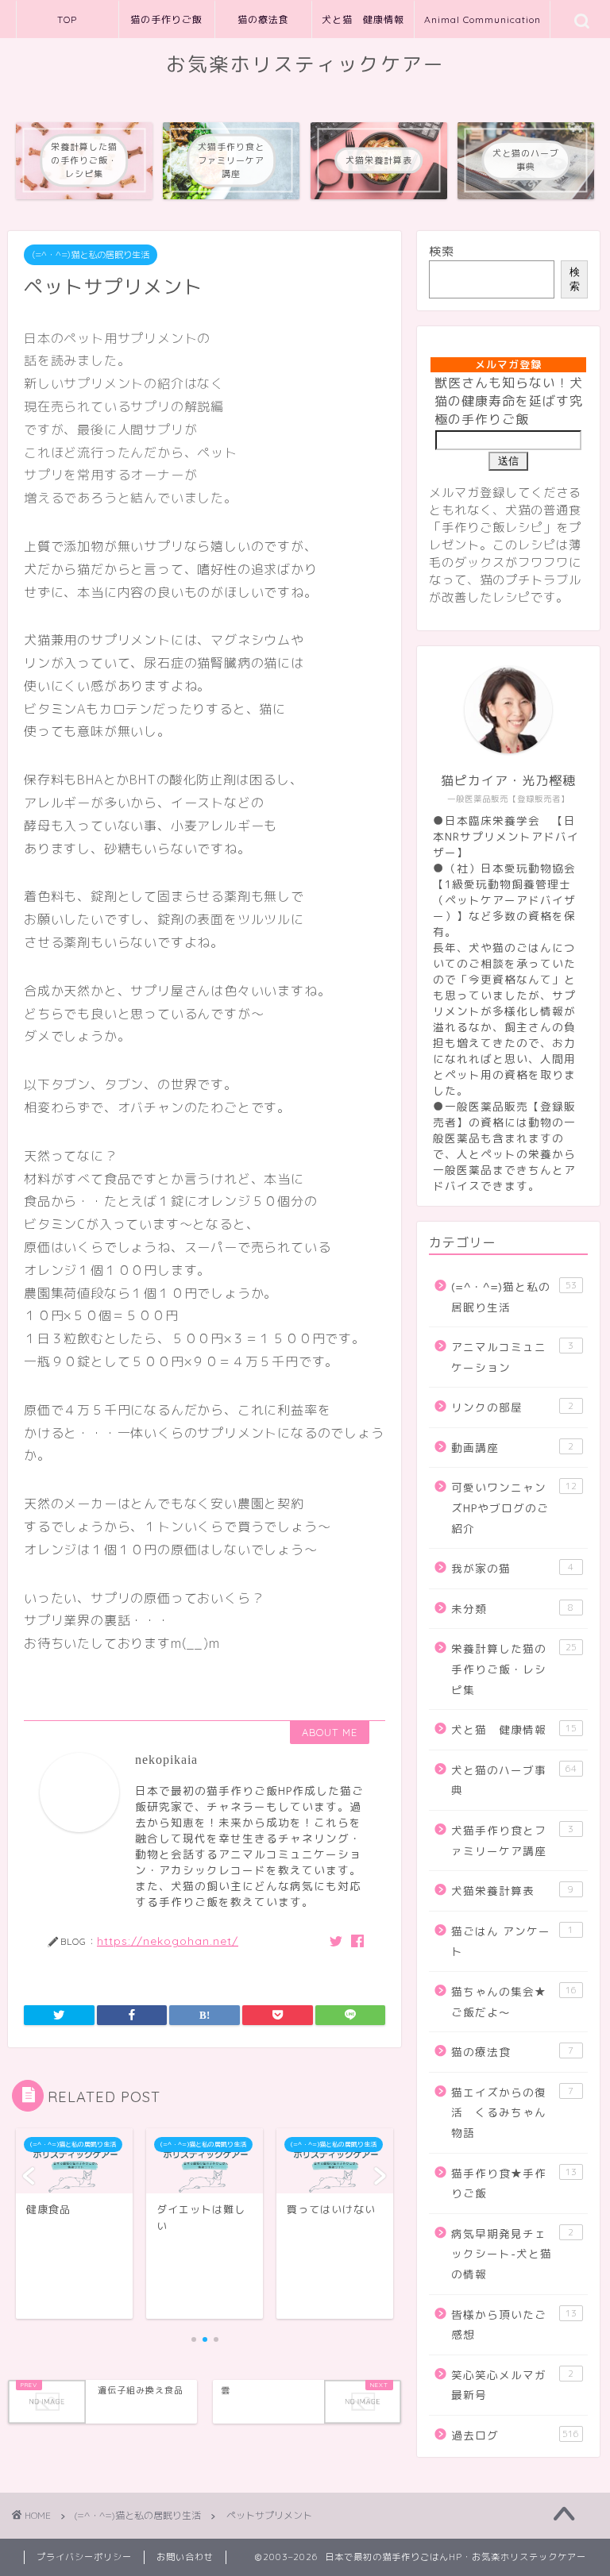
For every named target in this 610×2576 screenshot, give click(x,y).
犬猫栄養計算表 (512, 1891)
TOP (67, 19)
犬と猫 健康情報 (363, 19)
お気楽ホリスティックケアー (305, 64)
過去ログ (515, 2435)
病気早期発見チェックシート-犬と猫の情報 (512, 2254)
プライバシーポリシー (84, 2557)
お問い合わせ (185, 2557)
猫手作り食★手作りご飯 (513, 2183)
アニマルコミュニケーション (512, 1357)
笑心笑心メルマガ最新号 (512, 2385)
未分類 (512, 1609)
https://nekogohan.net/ (168, 1941)
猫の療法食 (263, 19)
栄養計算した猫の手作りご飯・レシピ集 (513, 1669)
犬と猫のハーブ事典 (513, 1780)
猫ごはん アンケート (512, 1941)
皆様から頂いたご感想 (513, 2325)
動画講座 (512, 1448)
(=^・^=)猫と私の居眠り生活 (91, 255)
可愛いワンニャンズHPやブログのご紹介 (513, 1507)
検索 (442, 251)
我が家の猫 (512, 1568)
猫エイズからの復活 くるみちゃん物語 (512, 2112)
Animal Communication (483, 19)
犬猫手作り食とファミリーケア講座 (512, 1841)
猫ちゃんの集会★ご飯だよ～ (513, 2002)
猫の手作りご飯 (166, 19)
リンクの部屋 (512, 1407)
